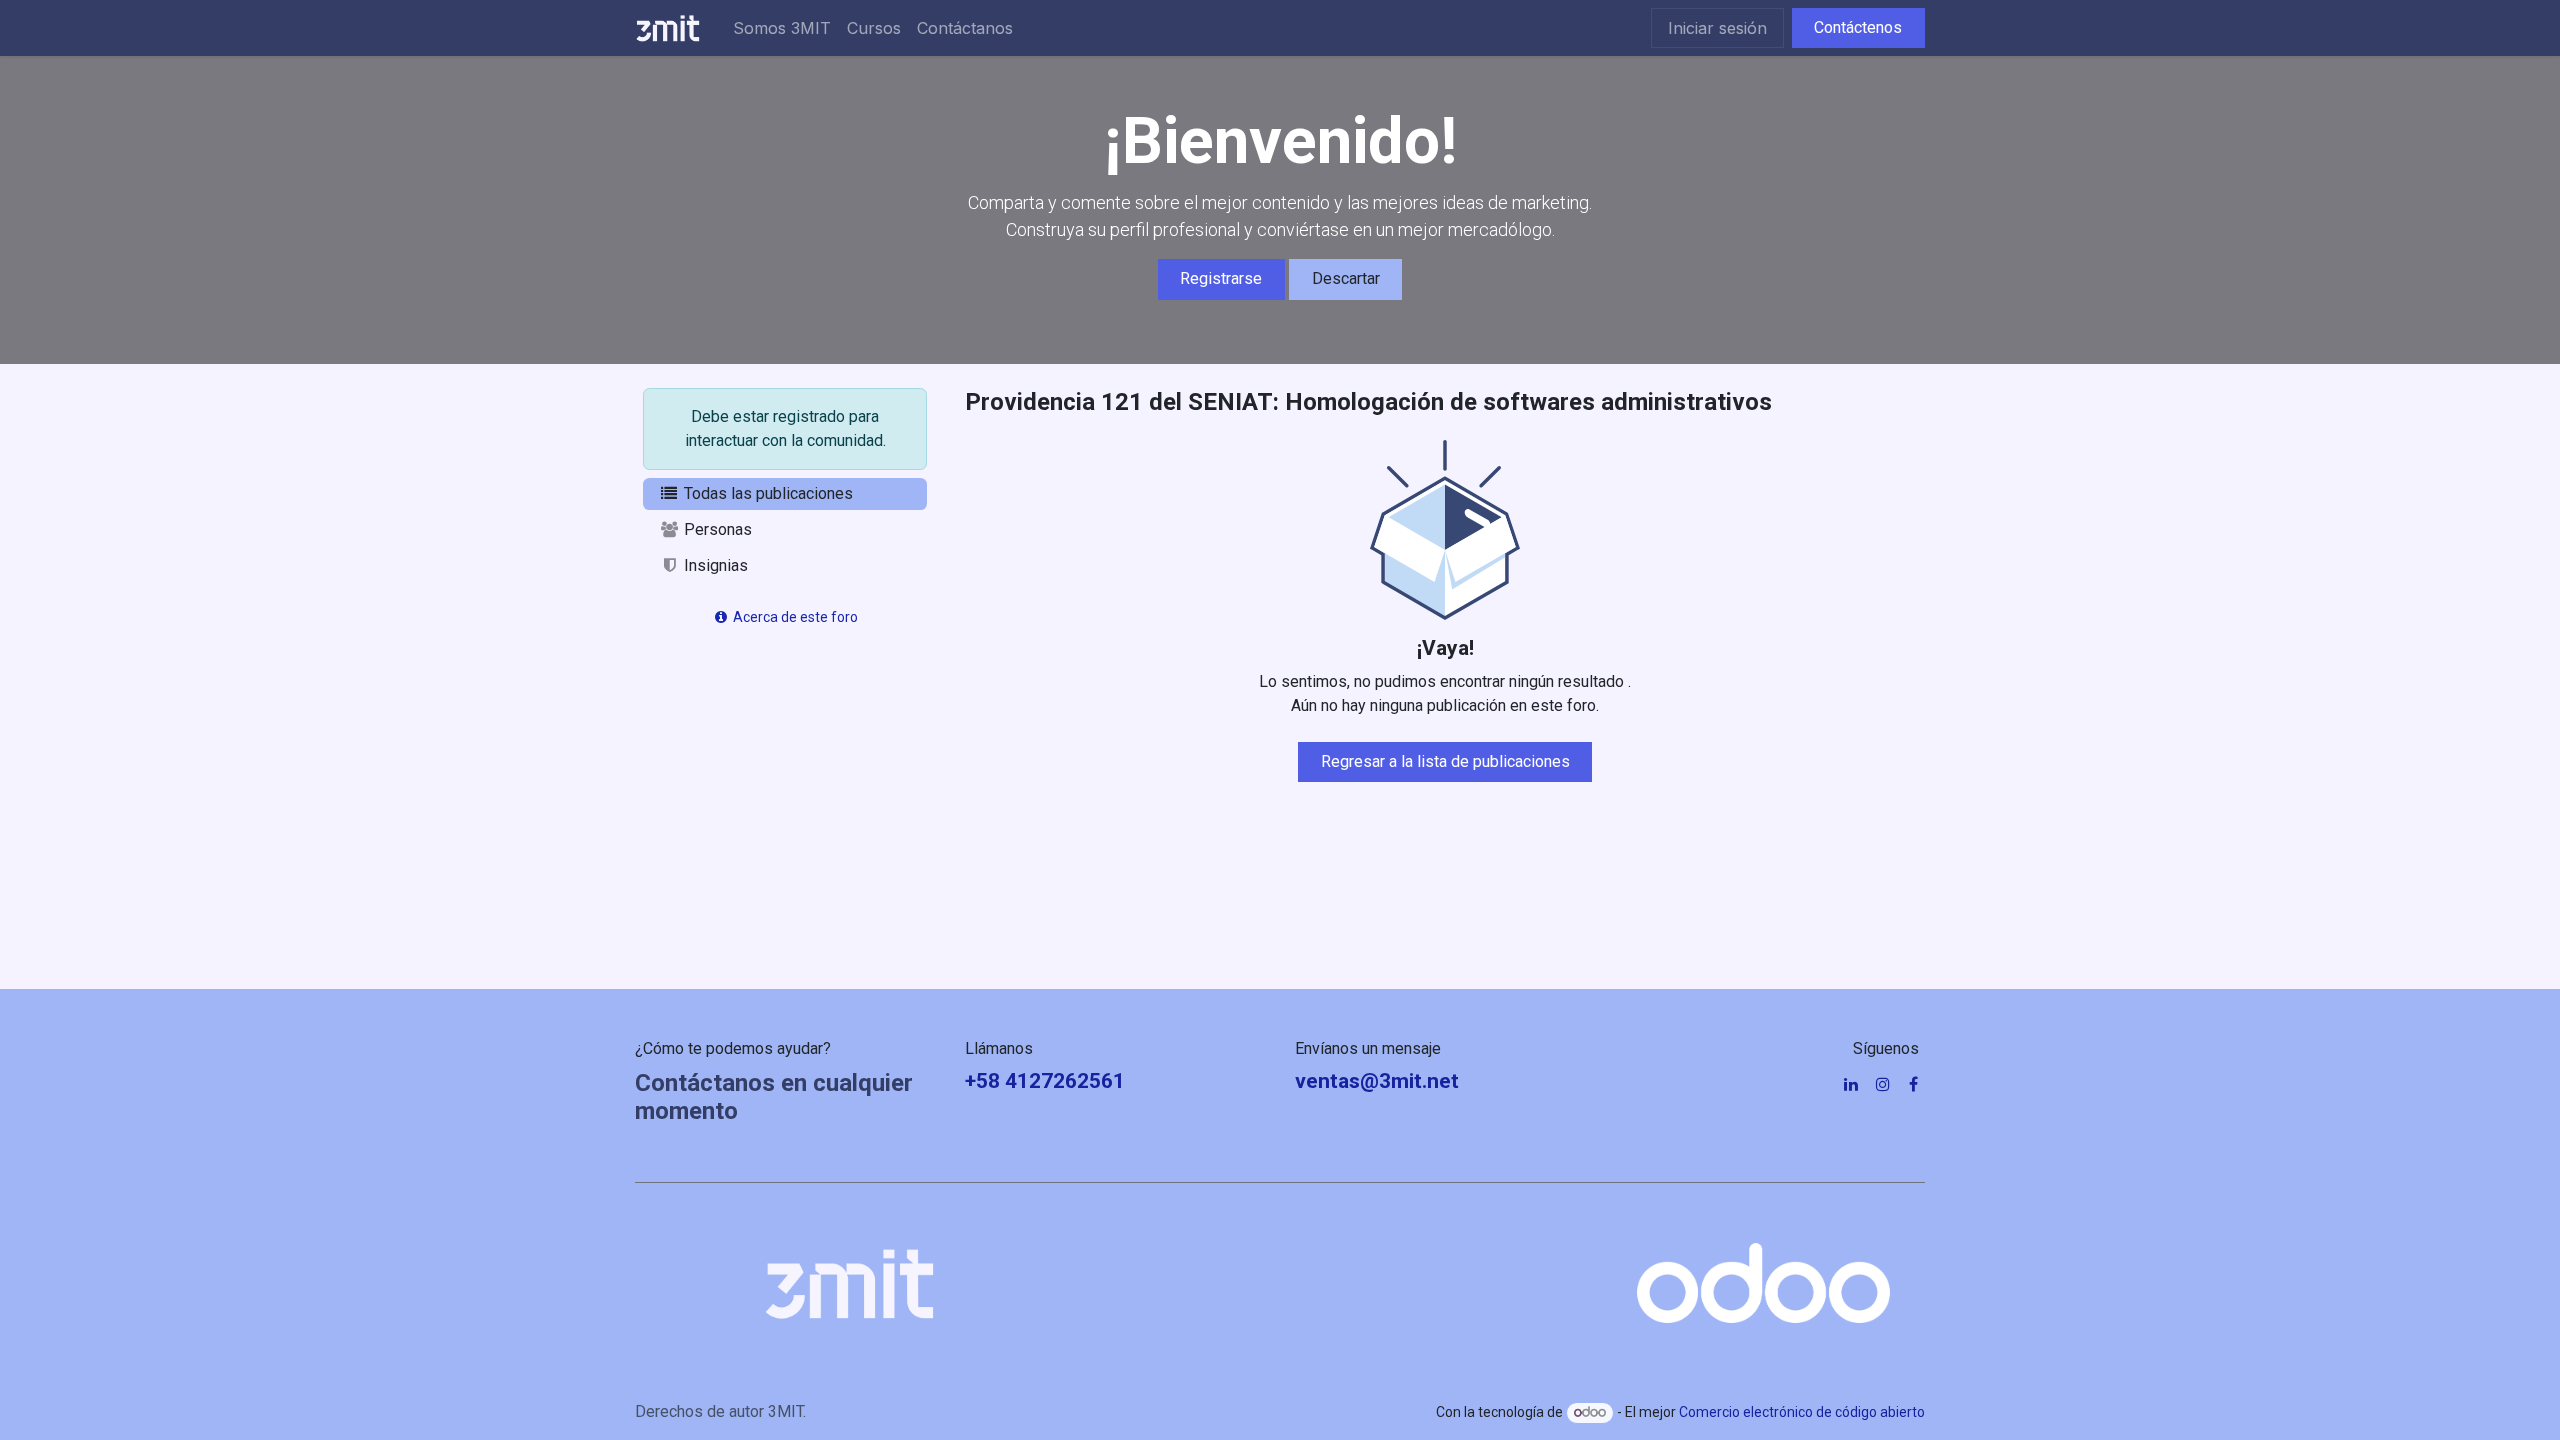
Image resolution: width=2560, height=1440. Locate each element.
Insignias (714, 565)
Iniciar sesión (1717, 28)
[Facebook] (1913, 1084)
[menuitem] (782, 28)
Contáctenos (1858, 27)
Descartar (1346, 278)
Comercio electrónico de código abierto (1802, 1412)
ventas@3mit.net (1377, 1081)
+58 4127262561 (1045, 1081)
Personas (716, 529)
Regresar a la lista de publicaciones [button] (1445, 761)
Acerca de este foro (794, 617)
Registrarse (1221, 278)
